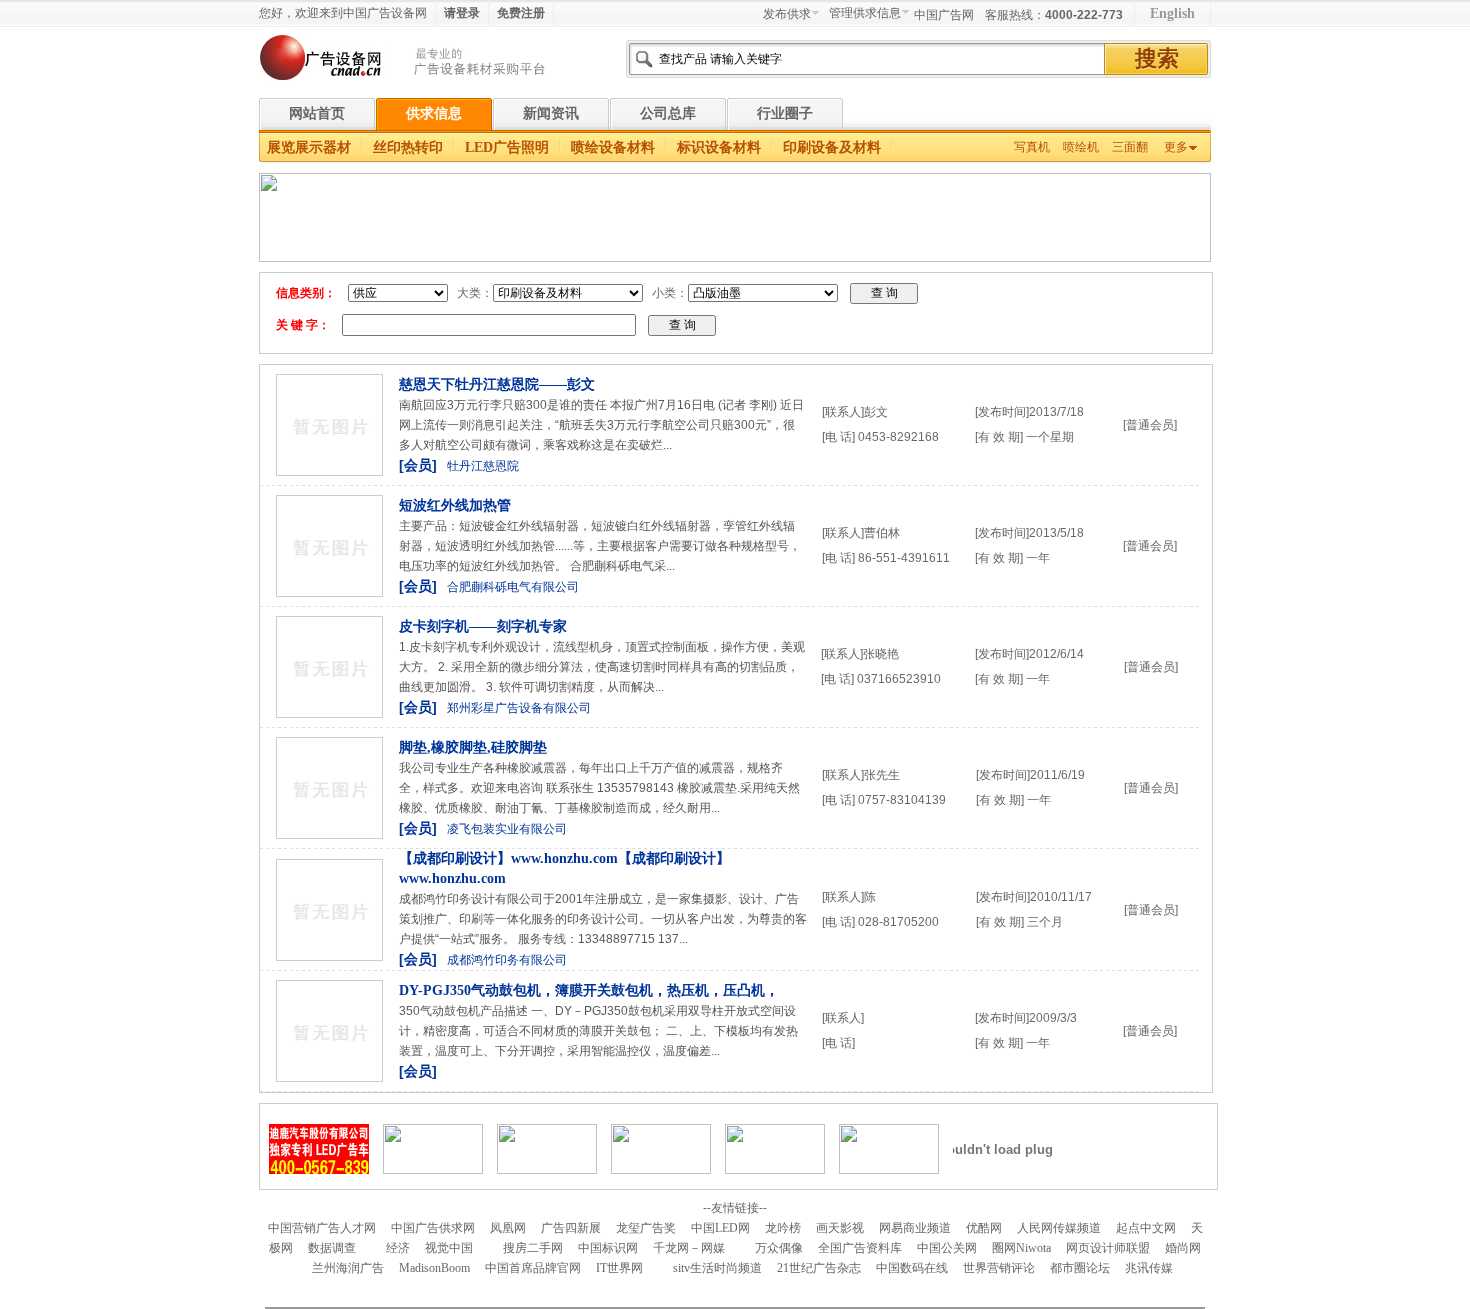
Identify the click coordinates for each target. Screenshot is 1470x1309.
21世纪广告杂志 (819, 1268)
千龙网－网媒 (689, 1248)
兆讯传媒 (1149, 1268)
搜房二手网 (533, 1248)
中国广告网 (944, 15)
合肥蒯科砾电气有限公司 (513, 587)
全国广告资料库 (860, 1248)
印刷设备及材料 (832, 147)
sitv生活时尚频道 (717, 1268)
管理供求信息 (865, 13)
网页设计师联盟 (1108, 1248)
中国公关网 (947, 1248)
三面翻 (1130, 147)
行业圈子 (785, 113)
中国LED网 (720, 1228)
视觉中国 (449, 1248)
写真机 (1032, 147)
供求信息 (434, 113)
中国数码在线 (912, 1268)
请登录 (462, 13)
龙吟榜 (783, 1228)
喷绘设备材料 (613, 147)
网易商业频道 (915, 1228)
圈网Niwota (1021, 1248)
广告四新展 (571, 1228)
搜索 (1157, 58)
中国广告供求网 (433, 1228)
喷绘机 (1081, 147)
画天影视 (840, 1228)
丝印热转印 (408, 147)
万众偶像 (779, 1248)
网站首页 (317, 113)
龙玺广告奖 (646, 1228)
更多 (1176, 147)
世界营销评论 (999, 1268)
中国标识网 (608, 1248)
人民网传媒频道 (1059, 1228)
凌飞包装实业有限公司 (507, 829)
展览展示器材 (309, 147)
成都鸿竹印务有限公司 (507, 960)
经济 (398, 1248)
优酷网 (984, 1228)
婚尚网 (1183, 1248)
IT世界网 (619, 1268)
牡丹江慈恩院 (483, 466)
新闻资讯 (551, 113)
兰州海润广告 (348, 1268)
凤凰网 (508, 1228)
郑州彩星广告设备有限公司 (519, 708)
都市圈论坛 (1080, 1268)
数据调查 (332, 1248)
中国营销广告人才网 (322, 1228)
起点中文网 (1146, 1228)
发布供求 (787, 14)
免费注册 (521, 13)
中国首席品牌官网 (533, 1268)
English (1172, 13)
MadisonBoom (434, 1268)
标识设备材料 (719, 147)
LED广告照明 (507, 147)
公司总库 (668, 113)
